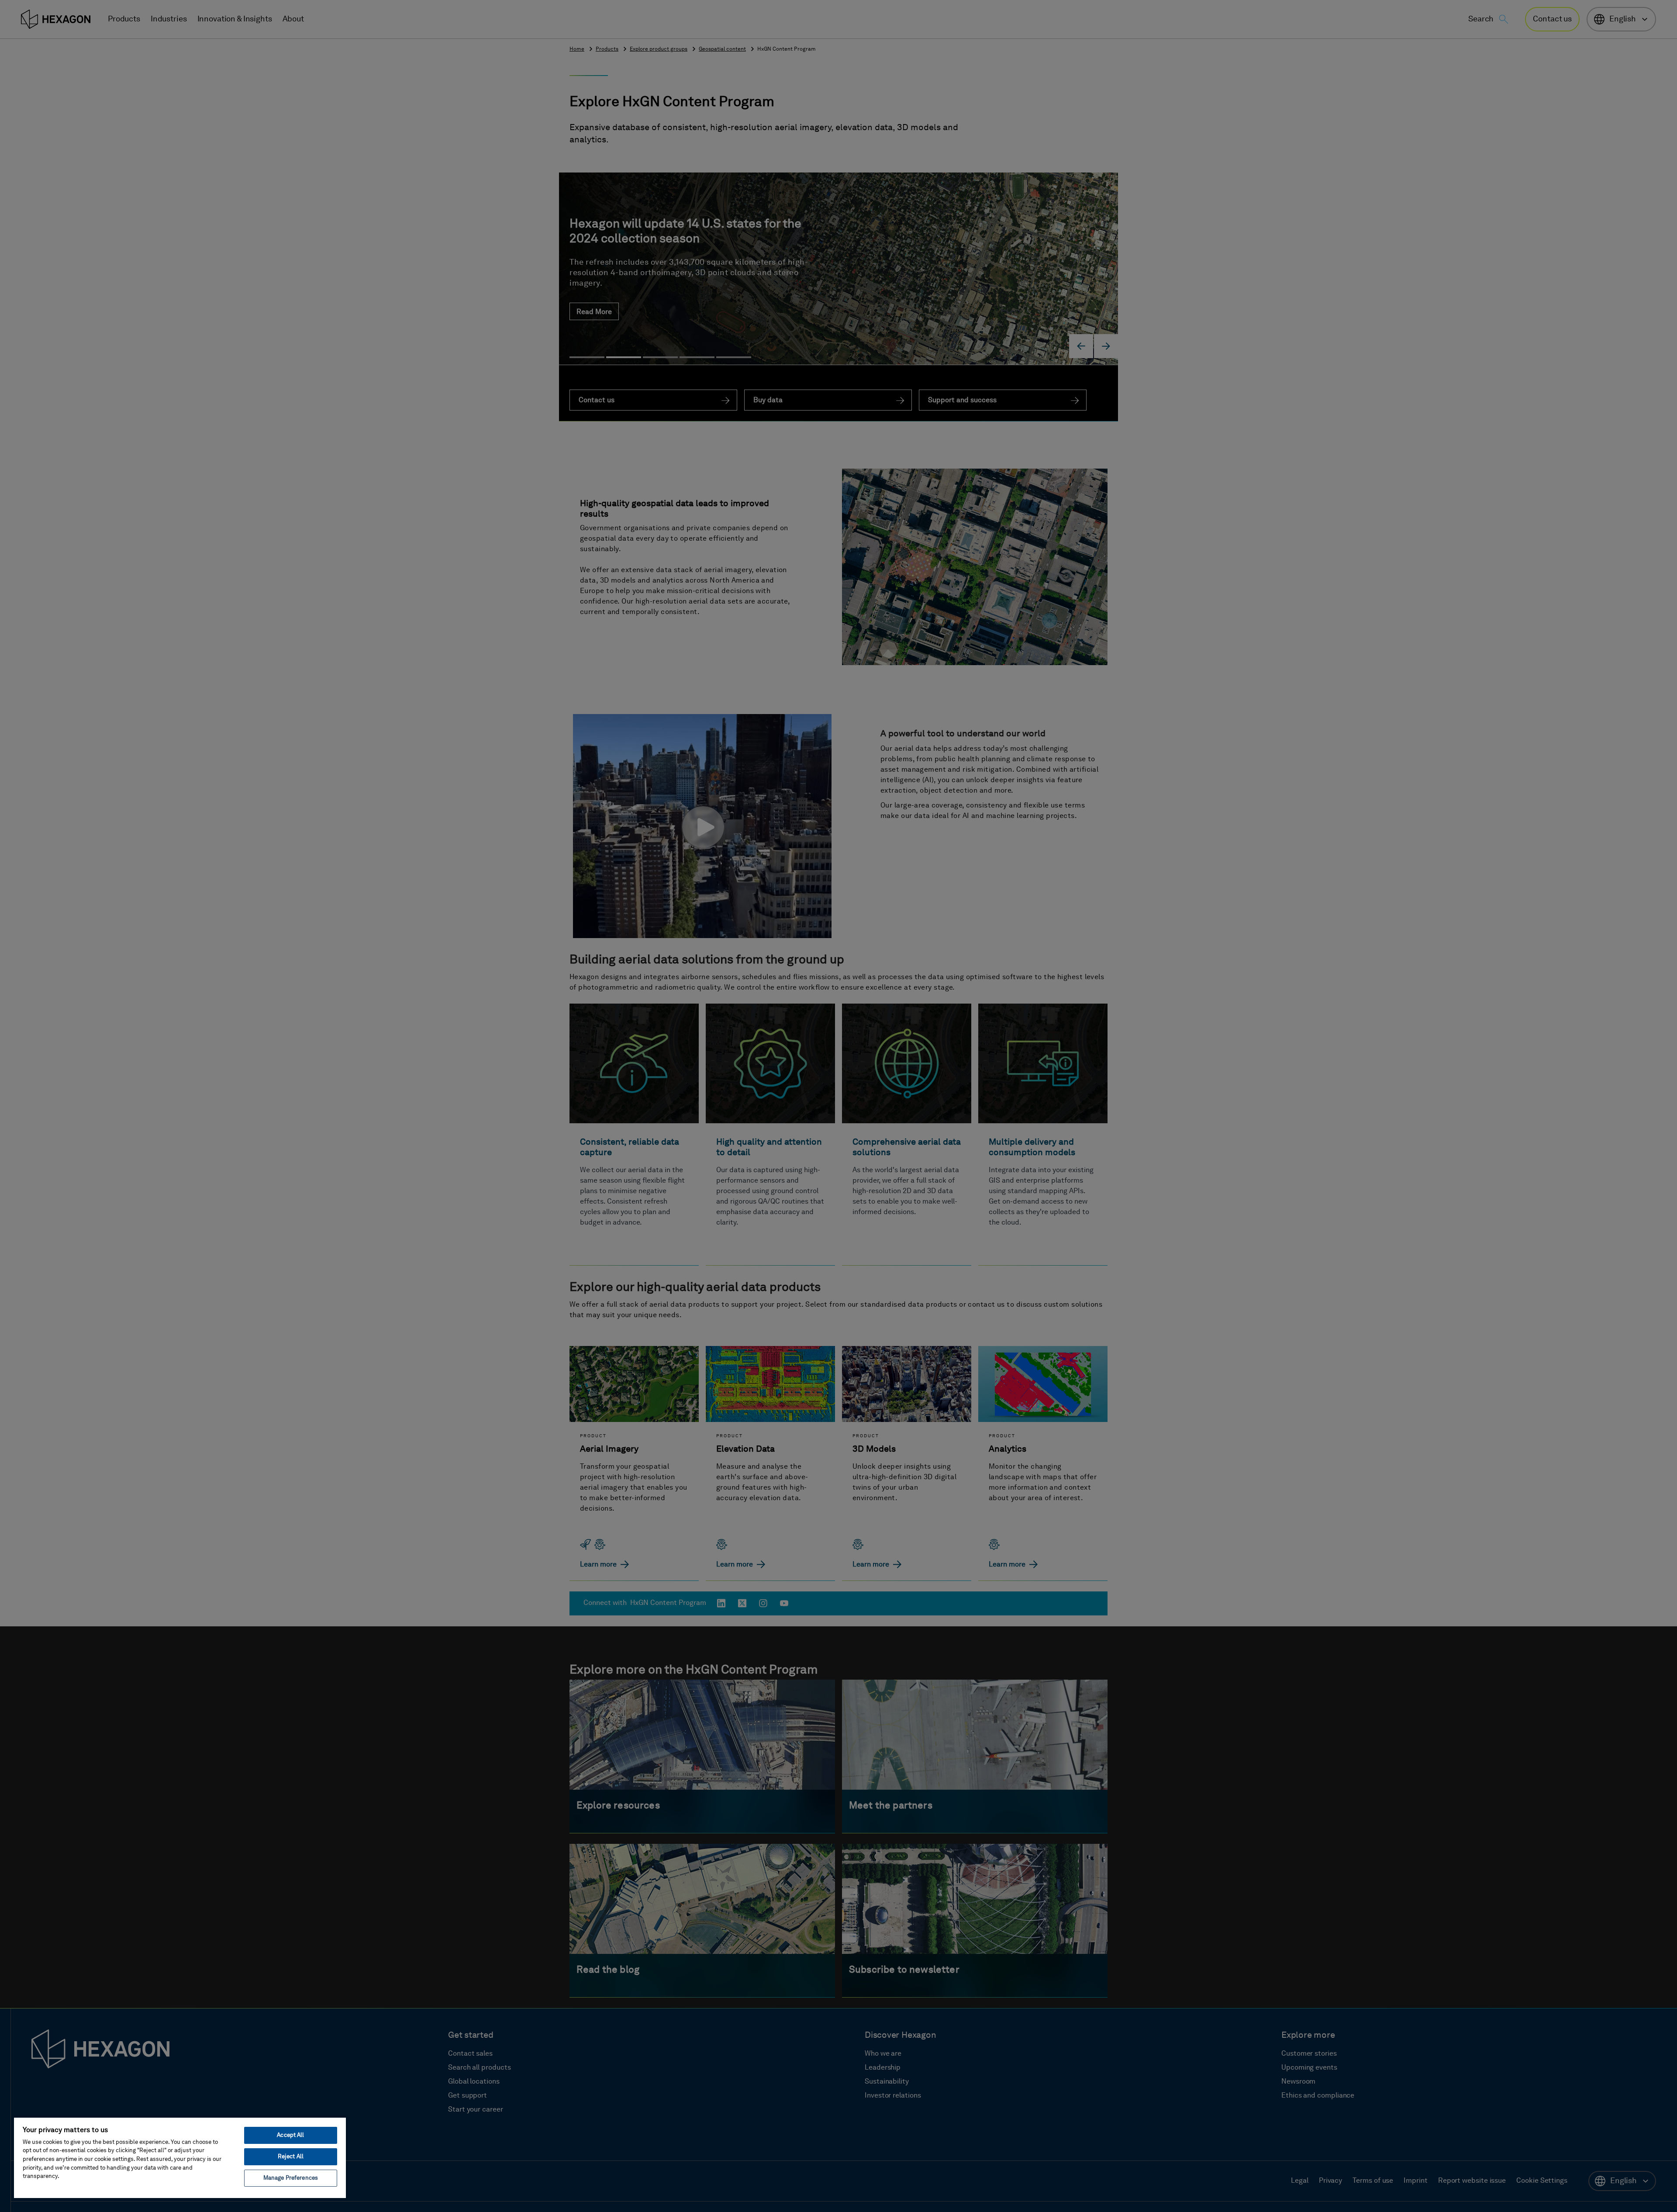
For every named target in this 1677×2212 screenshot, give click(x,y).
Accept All (290, 2135)
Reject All (291, 2157)
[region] (180, 2157)
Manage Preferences (291, 2178)
